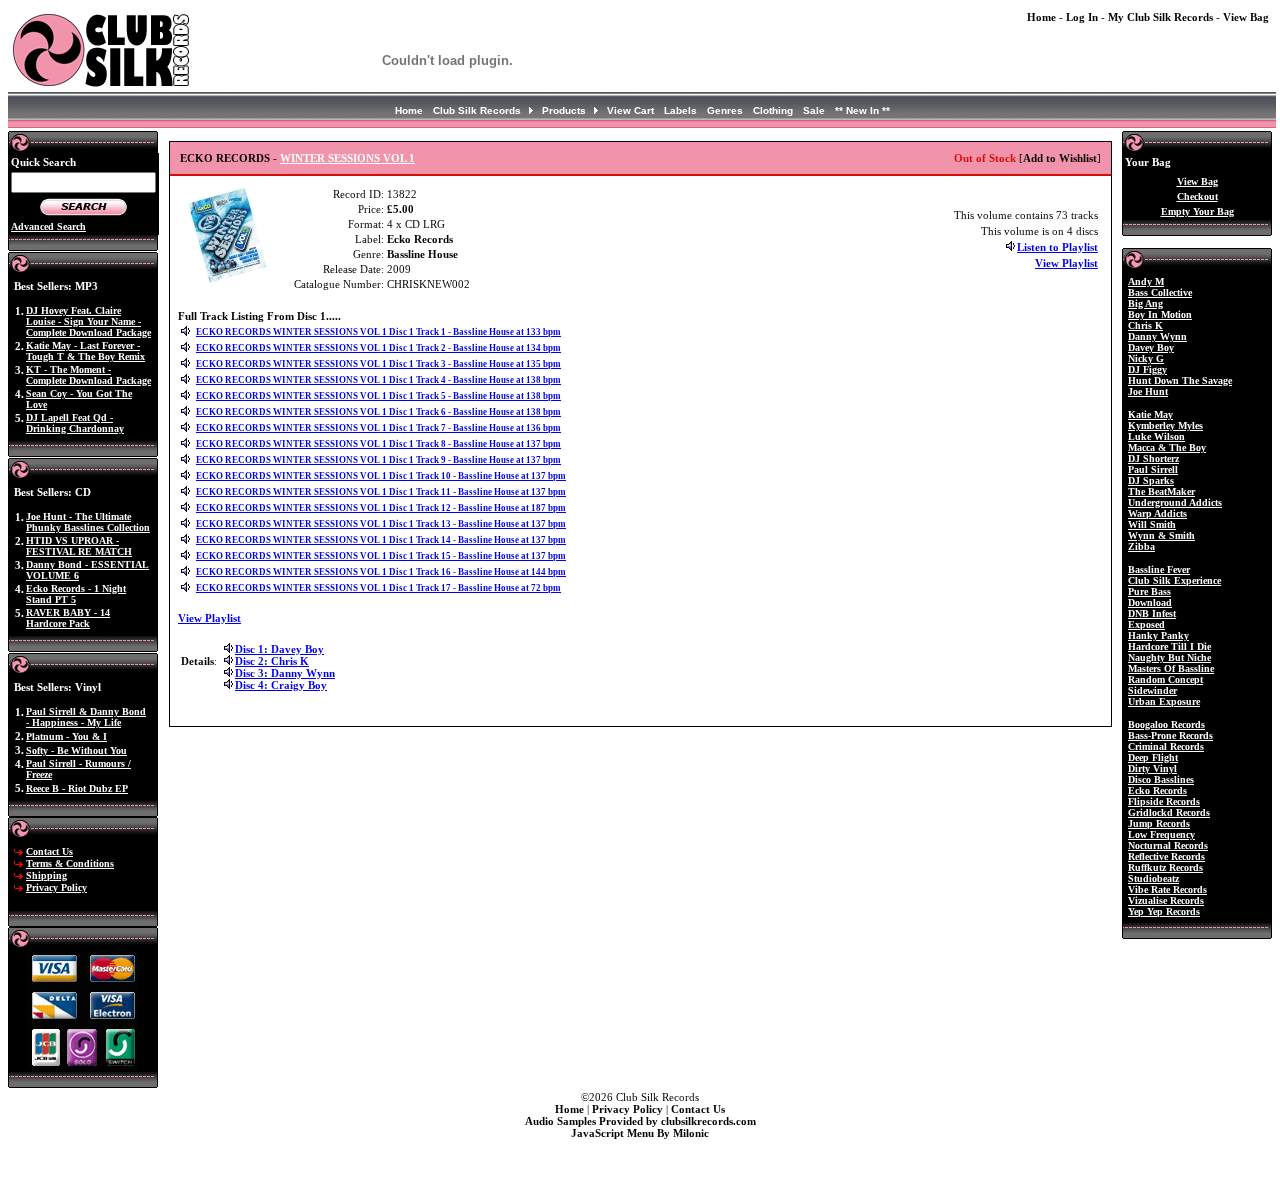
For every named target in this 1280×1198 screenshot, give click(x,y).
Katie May (1150, 414)
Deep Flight (1153, 757)
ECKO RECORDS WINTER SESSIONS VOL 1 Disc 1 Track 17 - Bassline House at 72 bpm (378, 588)
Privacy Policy (56, 887)
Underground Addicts (1175, 502)
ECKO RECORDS (225, 158)
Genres (725, 110)
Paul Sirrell (1153, 469)
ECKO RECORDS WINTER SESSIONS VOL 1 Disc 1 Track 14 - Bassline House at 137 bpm (381, 540)
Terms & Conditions (70, 863)
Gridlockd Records (1169, 812)
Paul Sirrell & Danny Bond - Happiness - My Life (86, 717)
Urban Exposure (1164, 701)
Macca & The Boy (1167, 447)
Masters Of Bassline (1171, 668)
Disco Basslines (1161, 779)
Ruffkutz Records (1165, 867)
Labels (680, 110)
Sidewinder (1152, 690)
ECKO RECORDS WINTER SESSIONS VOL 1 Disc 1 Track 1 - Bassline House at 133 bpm (378, 332)
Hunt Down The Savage (1180, 380)
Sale (814, 110)
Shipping (46, 875)
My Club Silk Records (1160, 17)
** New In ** (862, 110)
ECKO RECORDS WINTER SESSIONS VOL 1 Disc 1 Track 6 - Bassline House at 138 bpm (378, 412)
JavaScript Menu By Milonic (640, 1133)
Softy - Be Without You (76, 750)
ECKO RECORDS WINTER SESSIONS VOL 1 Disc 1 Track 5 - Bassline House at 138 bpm (378, 396)
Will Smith (1152, 524)
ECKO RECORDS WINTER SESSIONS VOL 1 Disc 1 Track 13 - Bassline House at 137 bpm (381, 524)
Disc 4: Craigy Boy (281, 685)
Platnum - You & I (66, 736)
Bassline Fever (1159, 569)
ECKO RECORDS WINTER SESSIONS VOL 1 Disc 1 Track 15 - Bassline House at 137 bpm (381, 556)
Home (1041, 17)
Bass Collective (1160, 292)
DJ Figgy (1147, 369)
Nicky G (1146, 358)
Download (1150, 602)
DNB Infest (1152, 613)
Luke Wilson (1156, 436)
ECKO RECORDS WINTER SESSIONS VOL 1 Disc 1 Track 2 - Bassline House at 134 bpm (378, 348)
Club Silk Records (477, 110)
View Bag (1246, 17)
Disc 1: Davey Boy (279, 649)
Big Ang (1145, 303)
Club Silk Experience (1174, 580)
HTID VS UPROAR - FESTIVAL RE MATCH (79, 546)
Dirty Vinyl (1152, 768)
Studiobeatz (1153, 878)
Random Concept (1165, 679)
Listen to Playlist (1057, 247)
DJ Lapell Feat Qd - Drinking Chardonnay (75, 423)
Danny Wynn (1157, 336)
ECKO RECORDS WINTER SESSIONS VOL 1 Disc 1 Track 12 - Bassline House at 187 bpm (381, 508)
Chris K (1145, 325)
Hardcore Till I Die (1169, 646)
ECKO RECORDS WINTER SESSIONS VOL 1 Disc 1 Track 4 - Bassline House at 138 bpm (378, 380)
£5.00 (400, 209)
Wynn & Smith (1161, 535)
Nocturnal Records (1168, 845)
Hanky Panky (1158, 635)
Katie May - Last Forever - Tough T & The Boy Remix (85, 351)
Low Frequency (1161, 834)
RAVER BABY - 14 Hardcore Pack (68, 618)
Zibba (1141, 546)
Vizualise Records (1166, 900)
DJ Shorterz (1153, 458)
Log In (1082, 17)
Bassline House (422, 254)
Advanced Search (48, 226)
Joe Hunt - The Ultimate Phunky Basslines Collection (88, 522)
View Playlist (1066, 263)
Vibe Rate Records (1167, 889)
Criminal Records (1166, 746)
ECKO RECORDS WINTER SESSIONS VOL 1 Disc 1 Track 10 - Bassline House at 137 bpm (381, 476)
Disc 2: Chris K (272, 661)
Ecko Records (420, 239)
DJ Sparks (1151, 480)
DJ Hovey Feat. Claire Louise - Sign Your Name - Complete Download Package (88, 321)
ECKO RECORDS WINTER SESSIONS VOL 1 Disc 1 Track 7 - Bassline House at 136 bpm (378, 428)
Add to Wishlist (1060, 158)
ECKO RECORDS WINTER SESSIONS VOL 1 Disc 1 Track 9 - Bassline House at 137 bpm (378, 460)
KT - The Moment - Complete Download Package (88, 375)
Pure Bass (1149, 591)
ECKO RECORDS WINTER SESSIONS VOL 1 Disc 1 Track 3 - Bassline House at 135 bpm (378, 364)
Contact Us (49, 851)
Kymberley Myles (1165, 425)
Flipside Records (1164, 801)
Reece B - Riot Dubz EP (77, 788)
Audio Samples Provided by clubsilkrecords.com (640, 1121)
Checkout (1197, 196)
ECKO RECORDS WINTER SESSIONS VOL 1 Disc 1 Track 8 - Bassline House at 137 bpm (378, 444)
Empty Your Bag (1197, 211)
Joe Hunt (1148, 391)
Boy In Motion (1160, 314)
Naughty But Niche (1169, 657)
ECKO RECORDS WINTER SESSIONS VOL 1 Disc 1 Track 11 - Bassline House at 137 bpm (381, 492)
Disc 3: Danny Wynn (285, 673)
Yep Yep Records (1164, 911)
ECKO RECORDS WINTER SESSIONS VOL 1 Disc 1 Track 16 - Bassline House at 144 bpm (381, 572)
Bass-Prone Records (1170, 735)
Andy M (1146, 281)
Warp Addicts (1157, 513)
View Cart (630, 110)
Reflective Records (1166, 856)
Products (564, 110)
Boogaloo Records (1166, 724)
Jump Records (1159, 823)
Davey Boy (1151, 347)
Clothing (773, 110)
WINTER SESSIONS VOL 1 (347, 158)
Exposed (1146, 624)
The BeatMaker (1161, 491)
